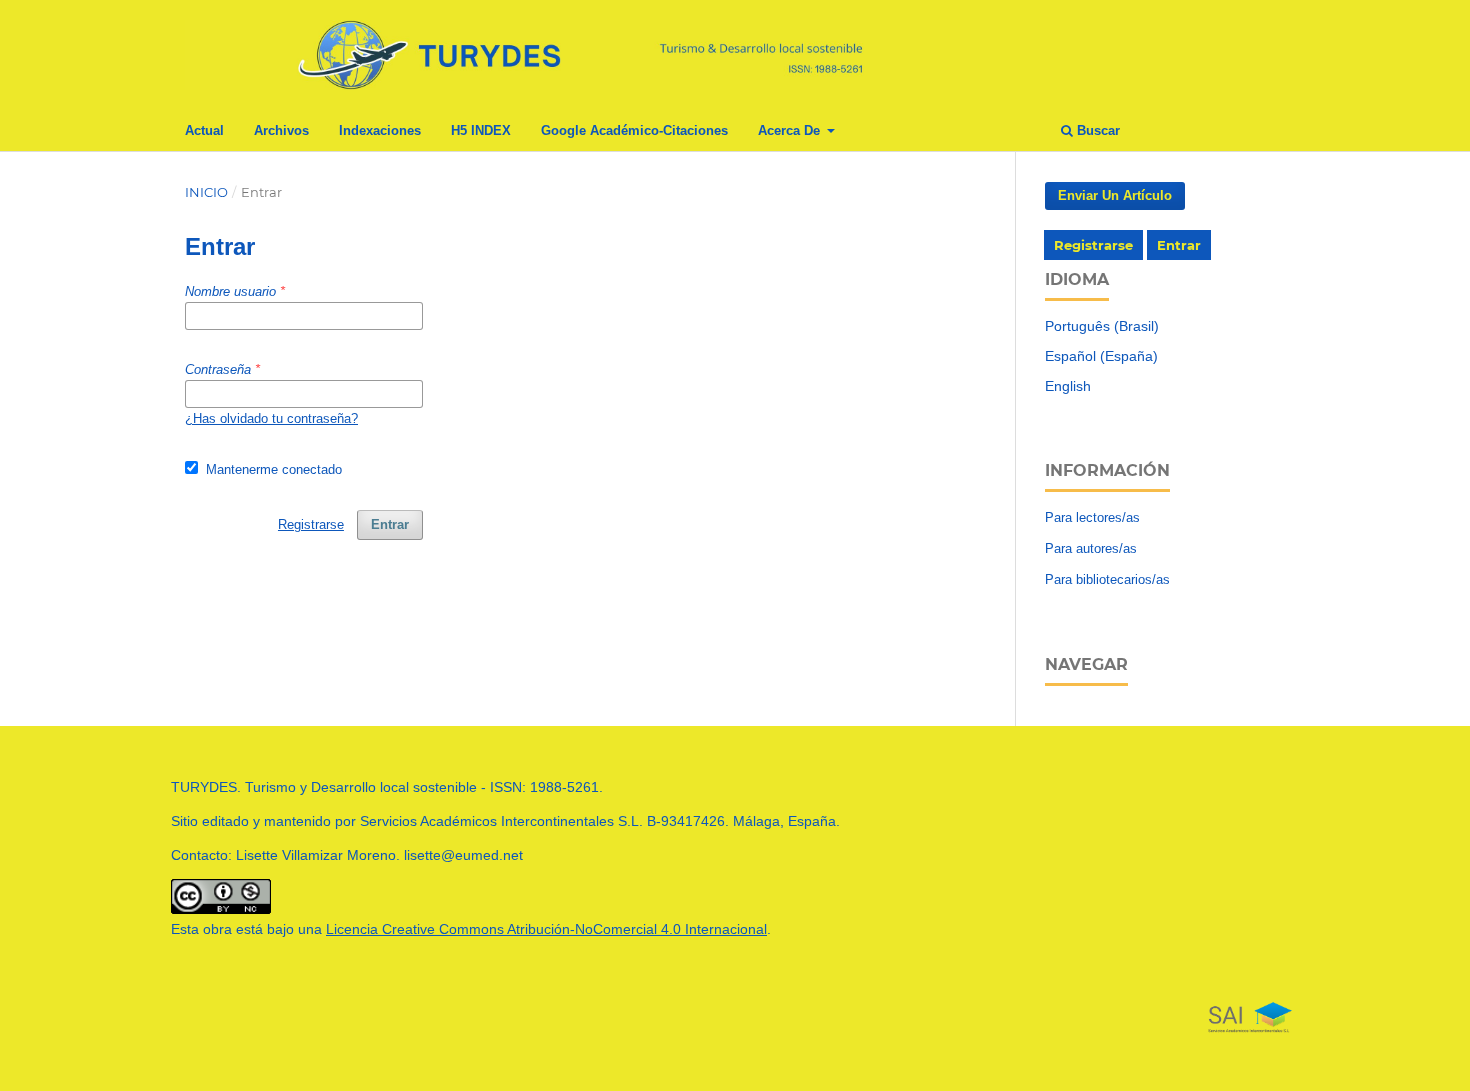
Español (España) (1101, 356)
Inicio (206, 192)
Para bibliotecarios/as (1107, 579)
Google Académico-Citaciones (634, 130)
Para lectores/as (1092, 517)
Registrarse (1093, 245)
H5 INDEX (481, 130)
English (1068, 386)
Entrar (1179, 245)
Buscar (1096, 130)
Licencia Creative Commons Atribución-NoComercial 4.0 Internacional (546, 929)
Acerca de (791, 130)
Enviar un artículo (1115, 195)
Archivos (281, 130)
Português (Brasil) (1102, 326)
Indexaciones (380, 130)
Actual (204, 130)
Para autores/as (1091, 548)
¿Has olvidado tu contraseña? (271, 418)
